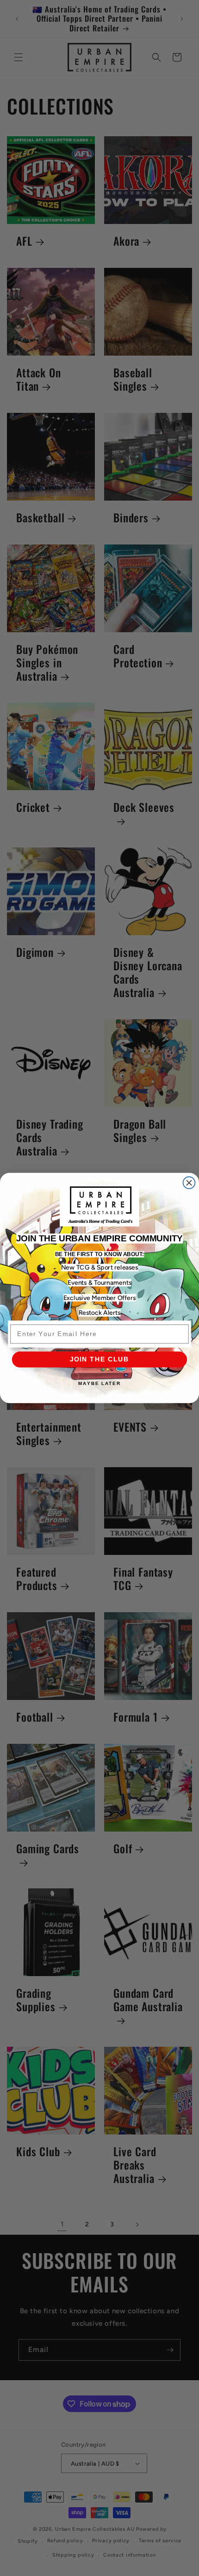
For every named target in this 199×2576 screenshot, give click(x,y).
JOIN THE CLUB (100, 1359)
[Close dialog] (189, 1183)
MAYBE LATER (99, 1383)
